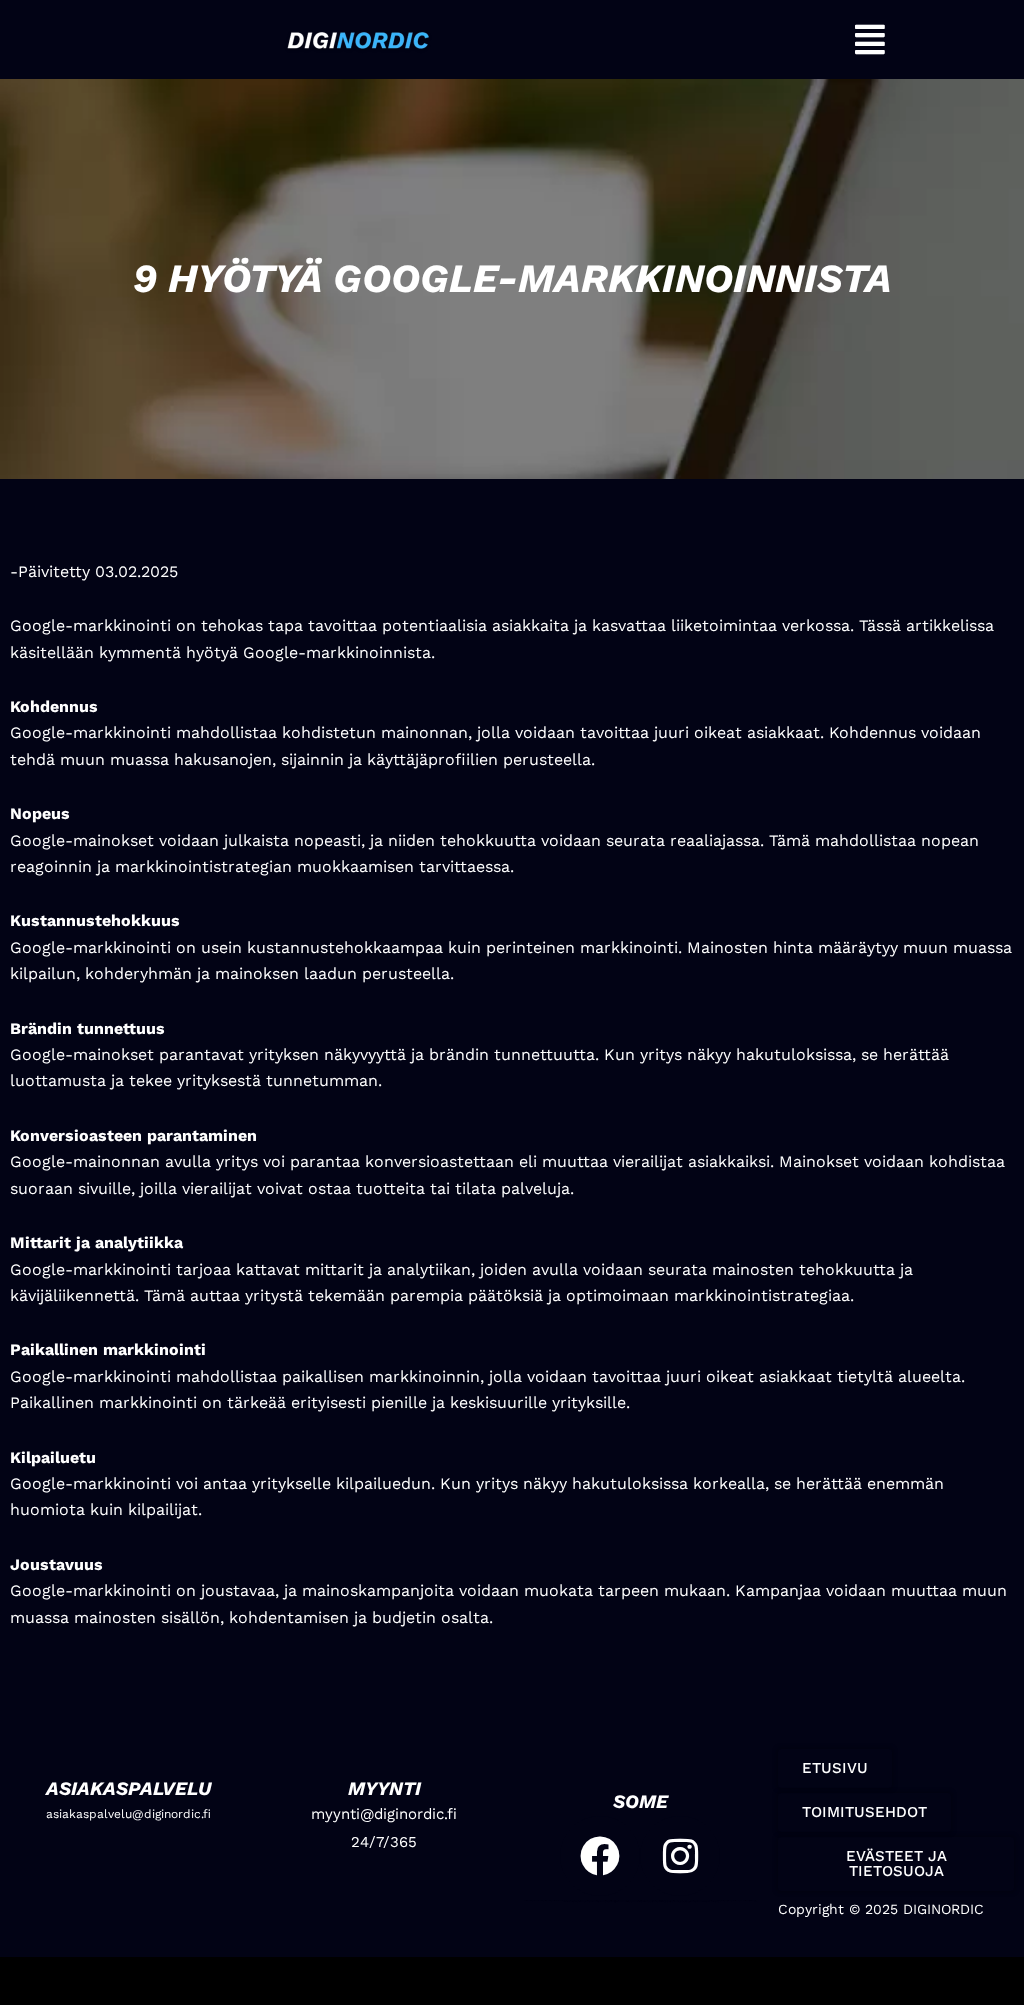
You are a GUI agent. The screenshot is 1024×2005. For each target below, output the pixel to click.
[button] (871, 39)
